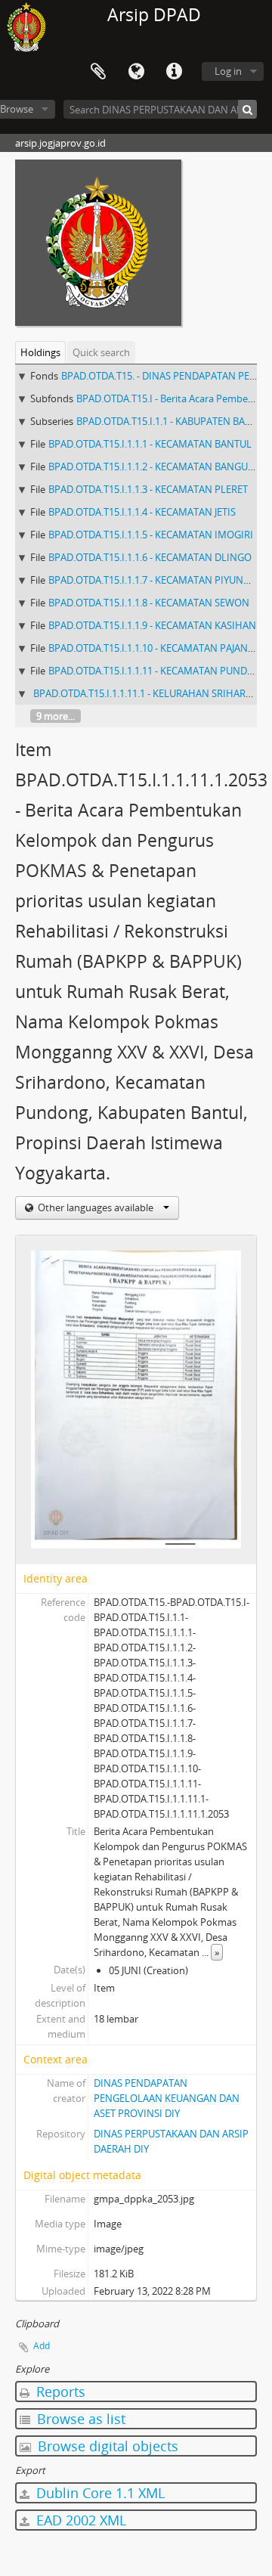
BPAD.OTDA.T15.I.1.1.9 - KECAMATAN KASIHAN (152, 625)
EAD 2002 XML (79, 2520)
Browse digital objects (106, 2446)
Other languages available (96, 1207)
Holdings (40, 352)
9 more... (56, 716)
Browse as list (79, 2419)
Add (42, 2346)
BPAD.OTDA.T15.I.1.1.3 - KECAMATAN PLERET (148, 489)
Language (136, 72)
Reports (59, 2392)
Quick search (101, 352)
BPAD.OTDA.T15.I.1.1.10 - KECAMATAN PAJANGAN (158, 648)
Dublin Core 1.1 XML (99, 2493)
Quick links (174, 72)
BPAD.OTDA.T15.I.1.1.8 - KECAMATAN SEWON (149, 603)
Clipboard (98, 72)
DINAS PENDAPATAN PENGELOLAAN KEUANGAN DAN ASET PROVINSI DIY (167, 2098)
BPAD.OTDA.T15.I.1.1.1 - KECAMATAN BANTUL (150, 444)
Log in (228, 71)
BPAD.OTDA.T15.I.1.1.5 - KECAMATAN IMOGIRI (151, 535)
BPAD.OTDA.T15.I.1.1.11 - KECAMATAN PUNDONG (159, 671)
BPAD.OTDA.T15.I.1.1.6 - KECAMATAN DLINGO (150, 557)
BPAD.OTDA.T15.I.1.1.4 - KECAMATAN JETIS (142, 512)
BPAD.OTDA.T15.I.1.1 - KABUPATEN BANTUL (173, 421)
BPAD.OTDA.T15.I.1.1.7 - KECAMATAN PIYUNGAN (156, 580)
